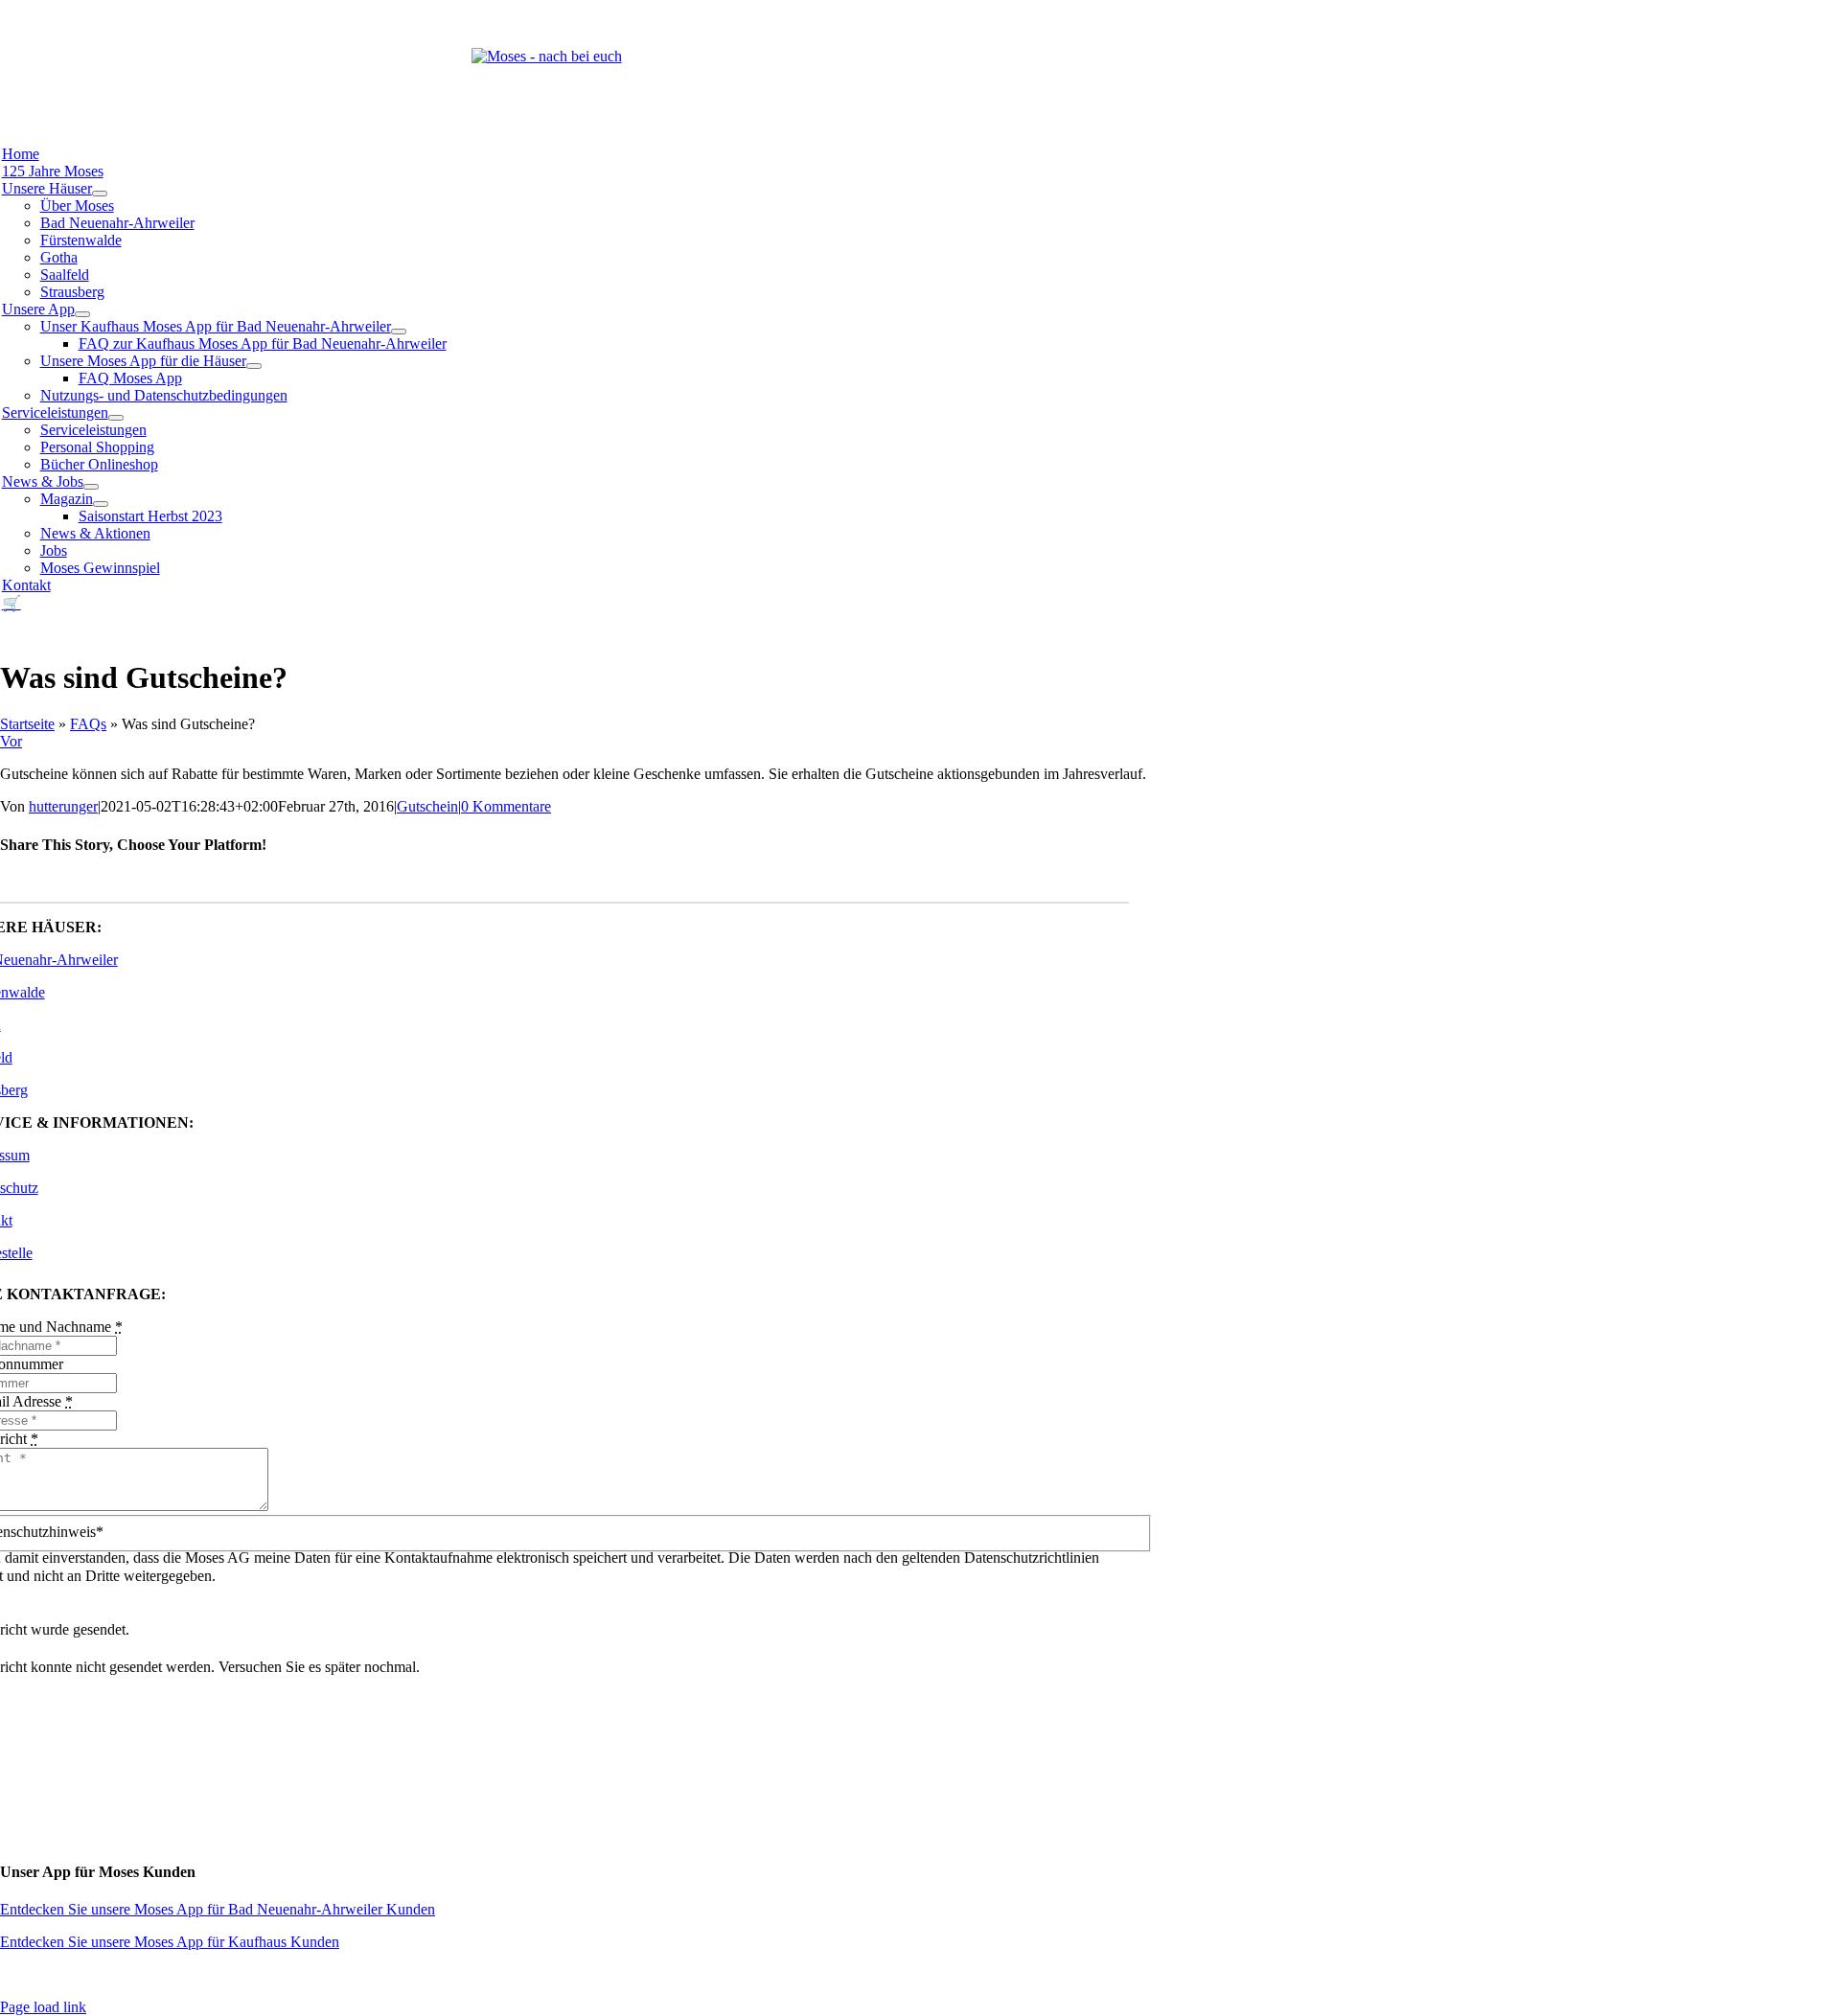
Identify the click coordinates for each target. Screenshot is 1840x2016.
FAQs (88, 724)
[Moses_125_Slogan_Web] (547, 56)
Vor (11, 741)
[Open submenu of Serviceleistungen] (116, 418)
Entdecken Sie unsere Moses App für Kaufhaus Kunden (170, 1942)
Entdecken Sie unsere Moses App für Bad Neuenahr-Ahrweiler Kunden (218, 1909)
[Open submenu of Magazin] (101, 504)
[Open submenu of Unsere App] (82, 314)
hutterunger (63, 806)
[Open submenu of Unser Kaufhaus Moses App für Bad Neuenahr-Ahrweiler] (399, 332)
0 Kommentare (506, 806)
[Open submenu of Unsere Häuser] (100, 194)
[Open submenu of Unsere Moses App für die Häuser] (254, 366)
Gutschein (427, 806)
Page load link (43, 2007)
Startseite (27, 724)
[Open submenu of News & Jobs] (91, 487)
